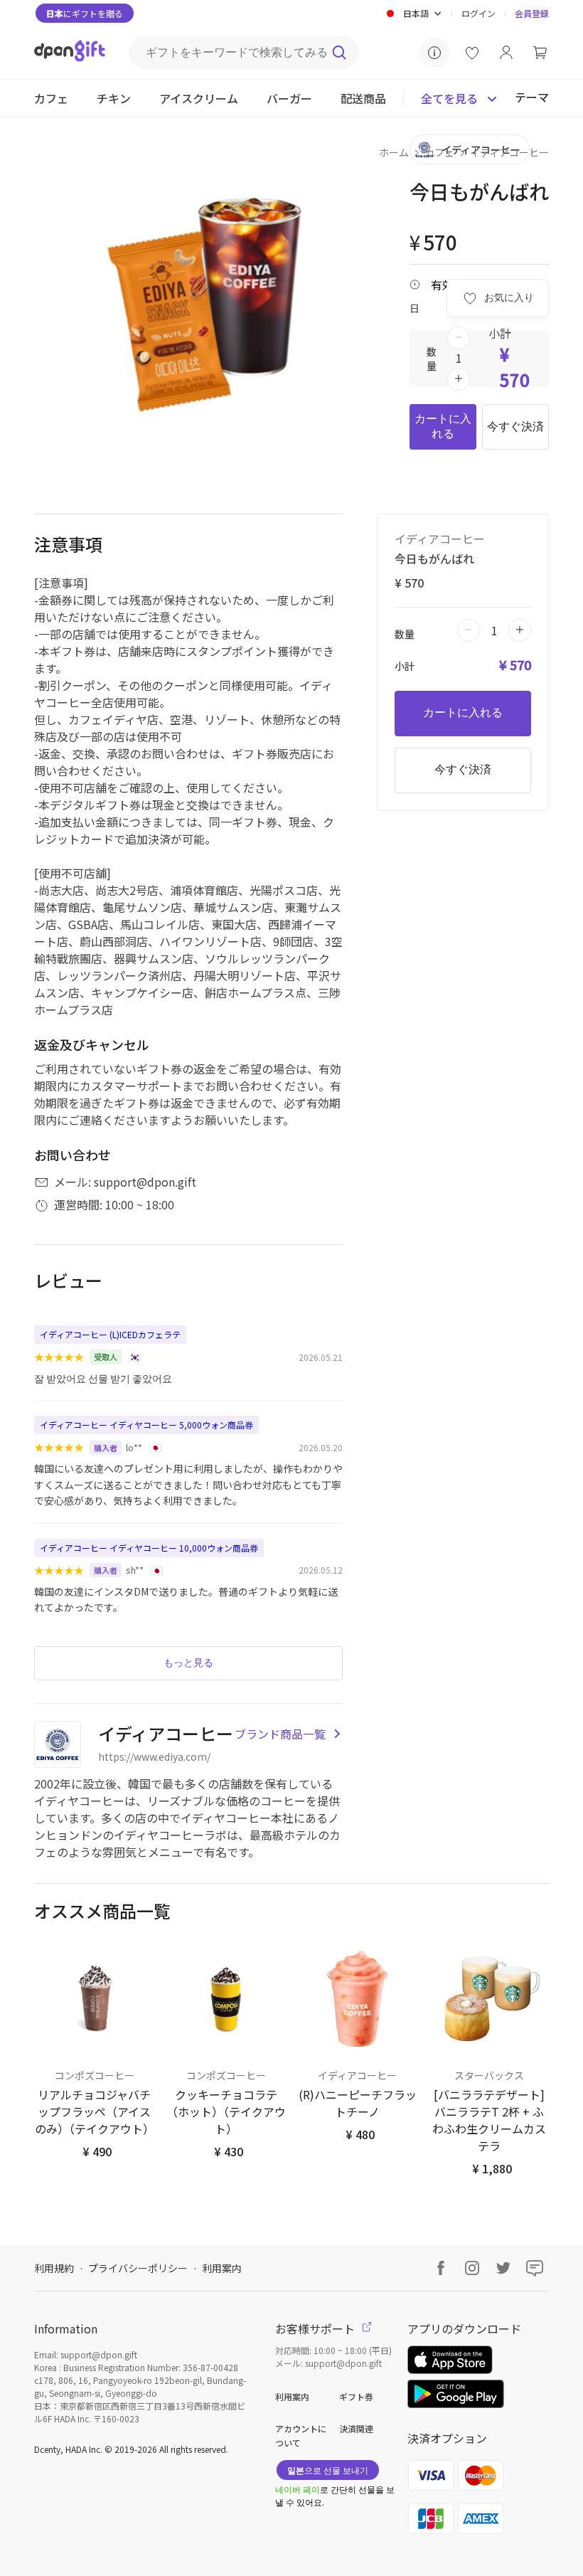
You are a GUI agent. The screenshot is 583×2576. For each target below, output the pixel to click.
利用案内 (222, 2268)
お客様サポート (316, 2328)
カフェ (439, 152)
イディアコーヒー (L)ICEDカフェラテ (110, 1334)
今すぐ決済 (515, 426)
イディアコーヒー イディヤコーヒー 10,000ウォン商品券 (149, 1548)
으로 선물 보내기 (328, 2470)
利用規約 (54, 2268)
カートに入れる (443, 426)
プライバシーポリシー (138, 2268)
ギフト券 (356, 2396)
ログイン (478, 13)
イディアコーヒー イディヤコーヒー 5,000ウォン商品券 (146, 1425)
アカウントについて (301, 2435)
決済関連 (356, 2428)
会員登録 (532, 13)
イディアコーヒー (509, 152)
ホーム (394, 152)
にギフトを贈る (85, 13)
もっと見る (188, 1663)
